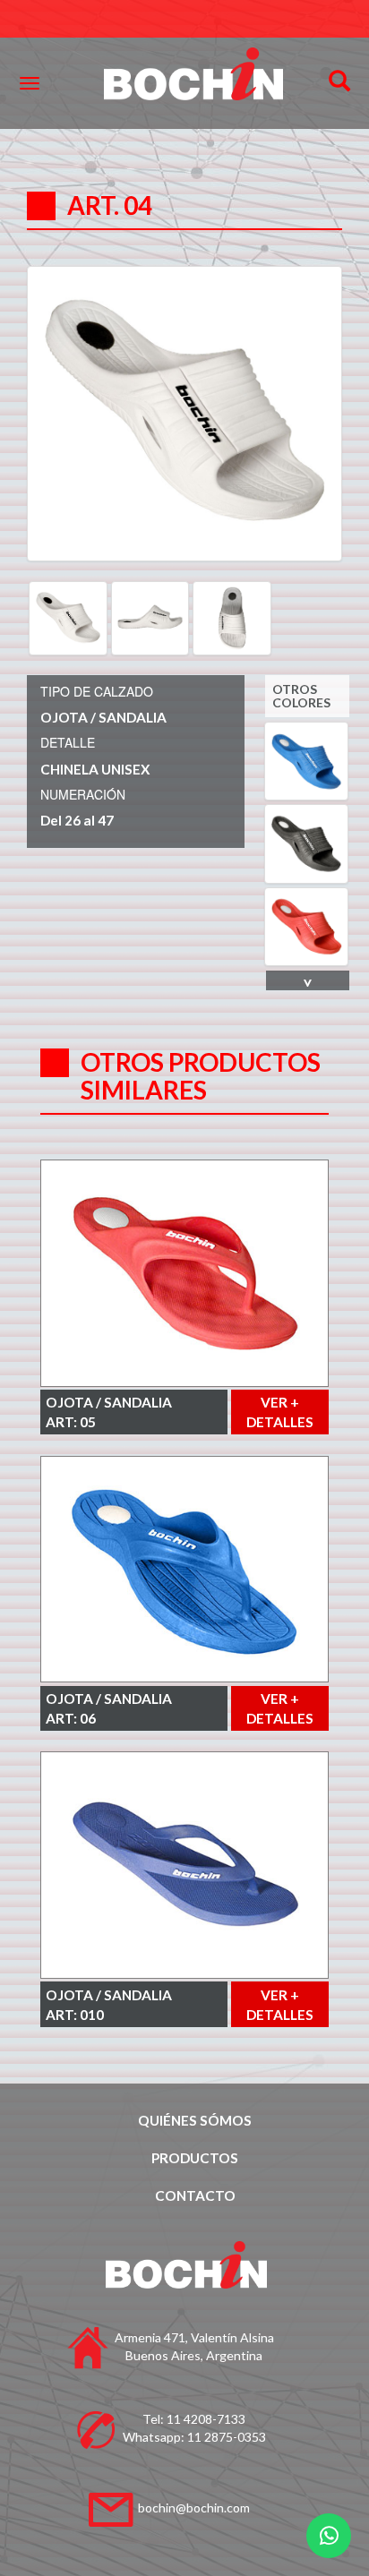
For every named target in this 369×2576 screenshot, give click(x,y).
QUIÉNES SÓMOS (195, 2120)
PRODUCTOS (195, 2158)
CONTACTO (195, 2195)
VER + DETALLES (280, 1412)
